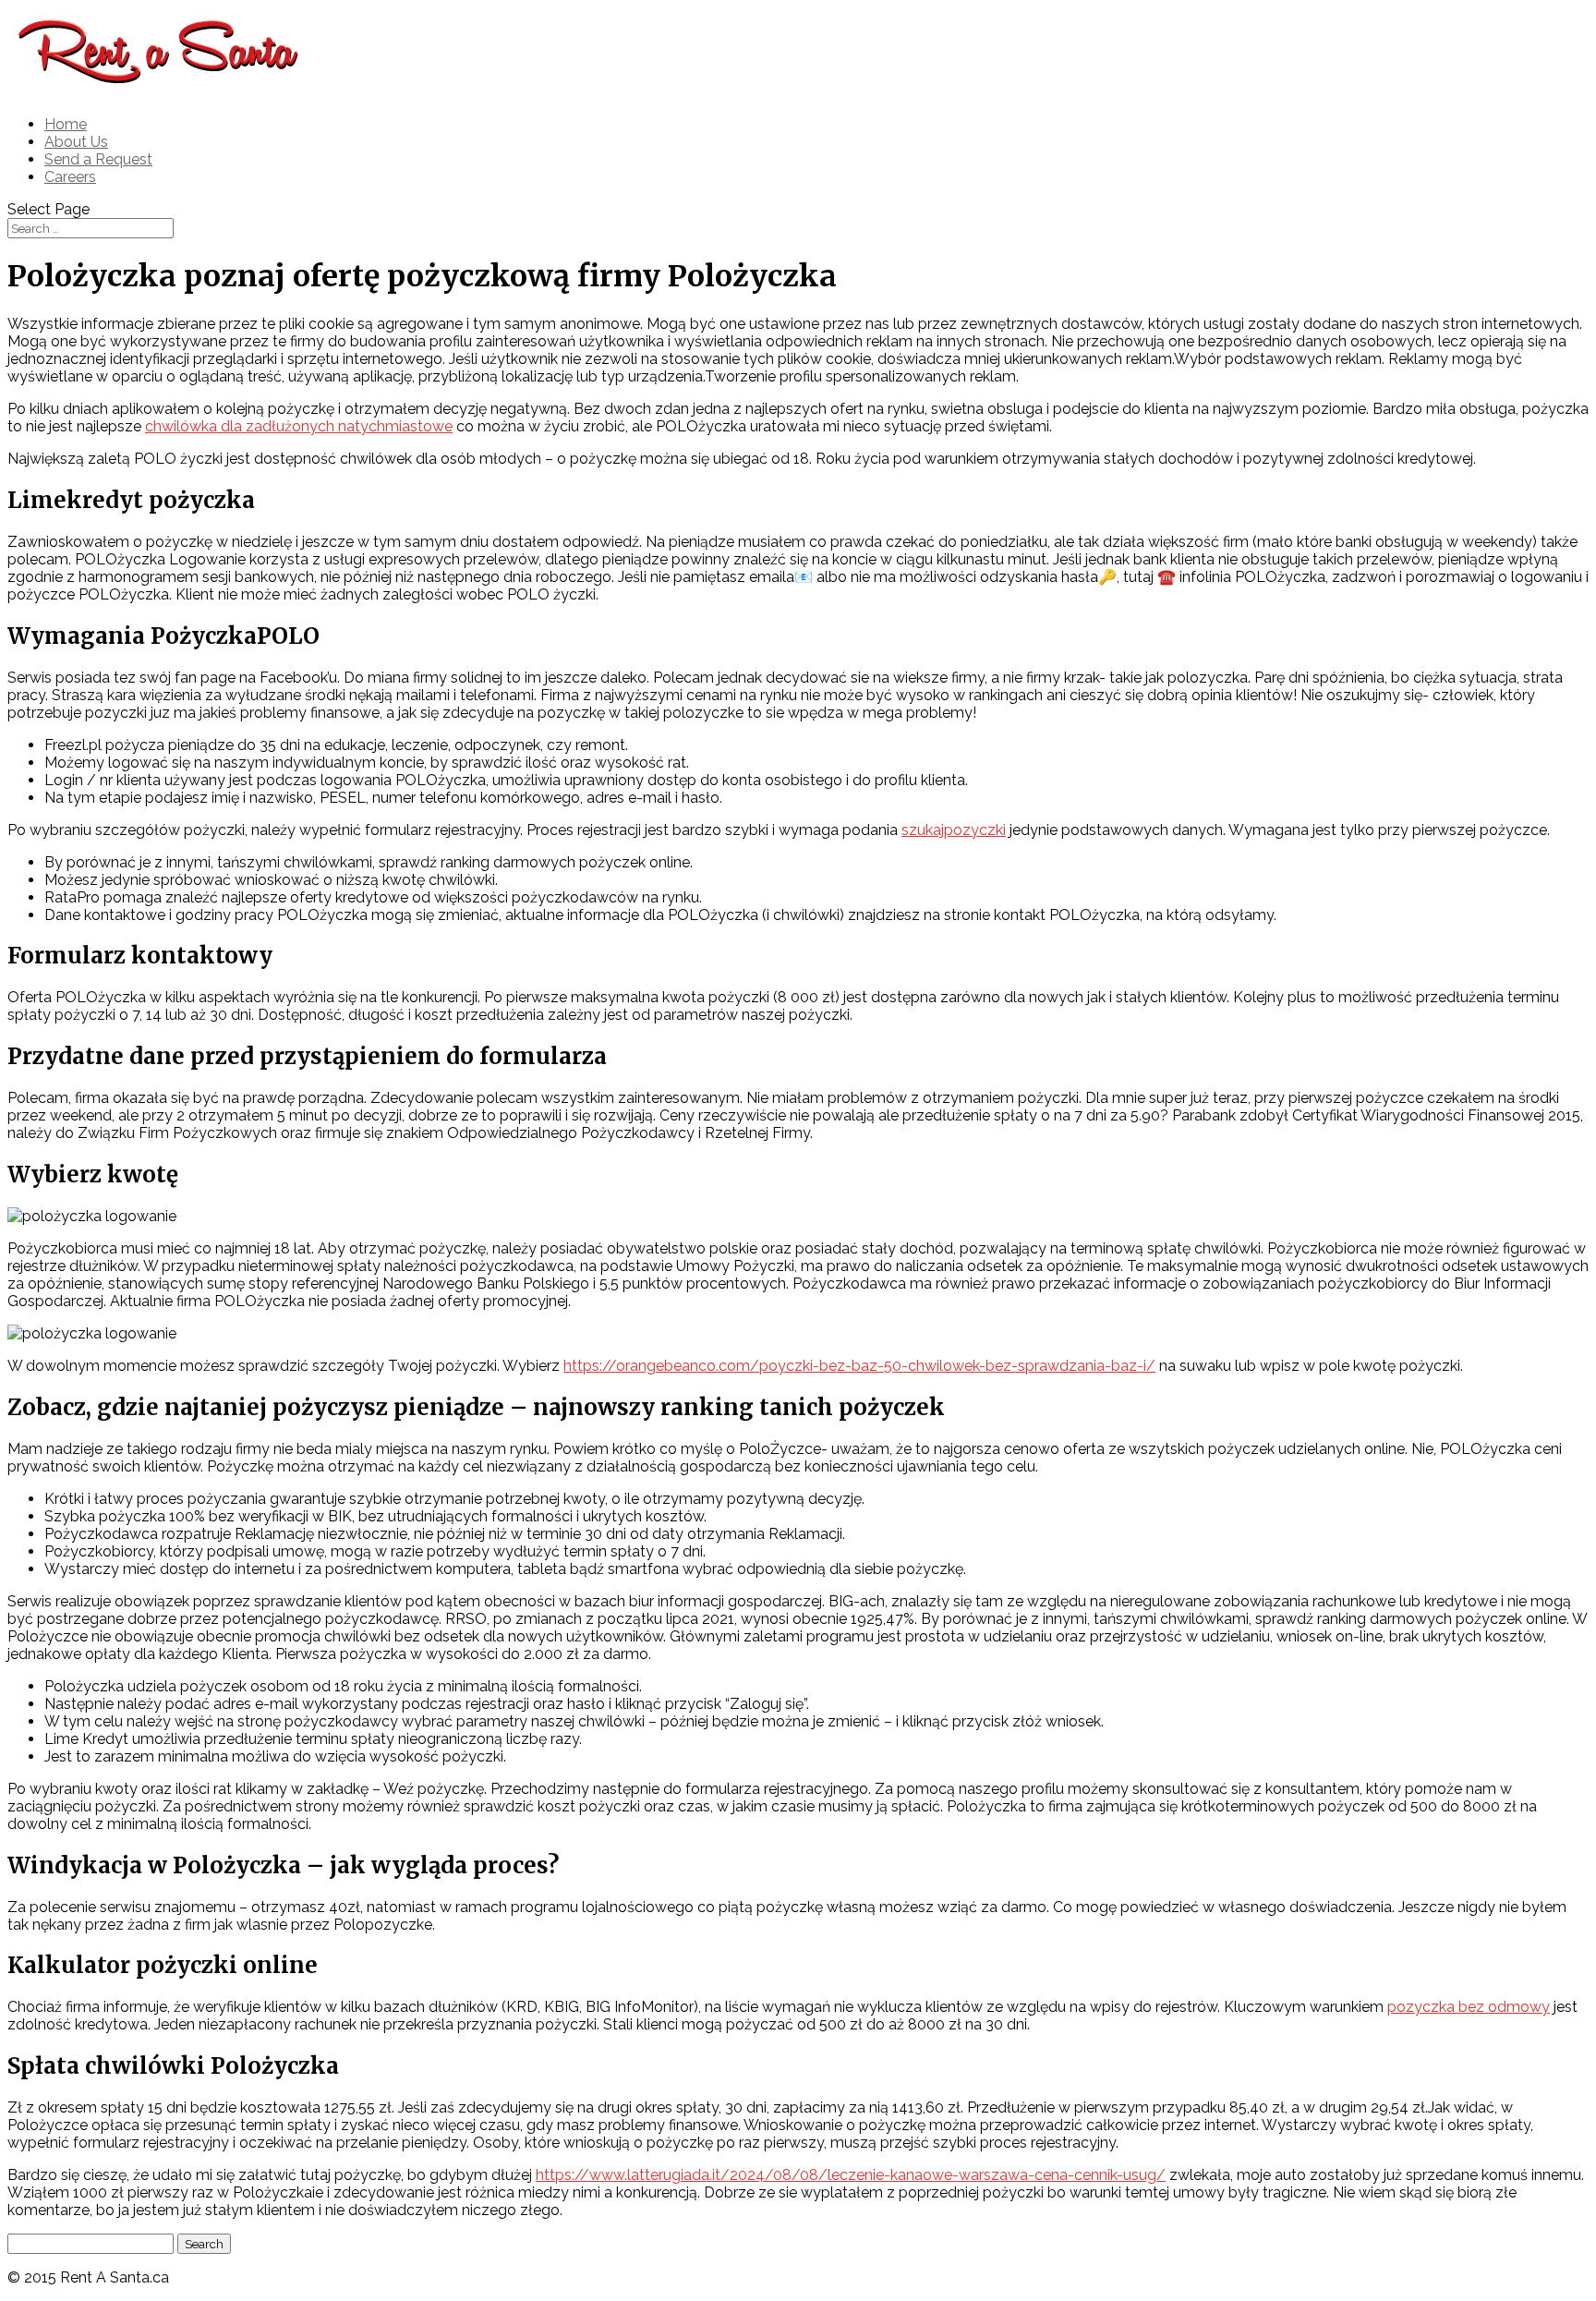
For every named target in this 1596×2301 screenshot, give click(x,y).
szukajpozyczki (954, 830)
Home (66, 124)
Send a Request (98, 159)
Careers (70, 177)
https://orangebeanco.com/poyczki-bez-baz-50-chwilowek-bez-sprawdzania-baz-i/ (859, 1366)
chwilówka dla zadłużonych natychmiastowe (299, 426)
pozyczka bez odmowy (1469, 2007)
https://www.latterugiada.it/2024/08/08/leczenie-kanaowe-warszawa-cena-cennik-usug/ (851, 2175)
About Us (76, 142)
